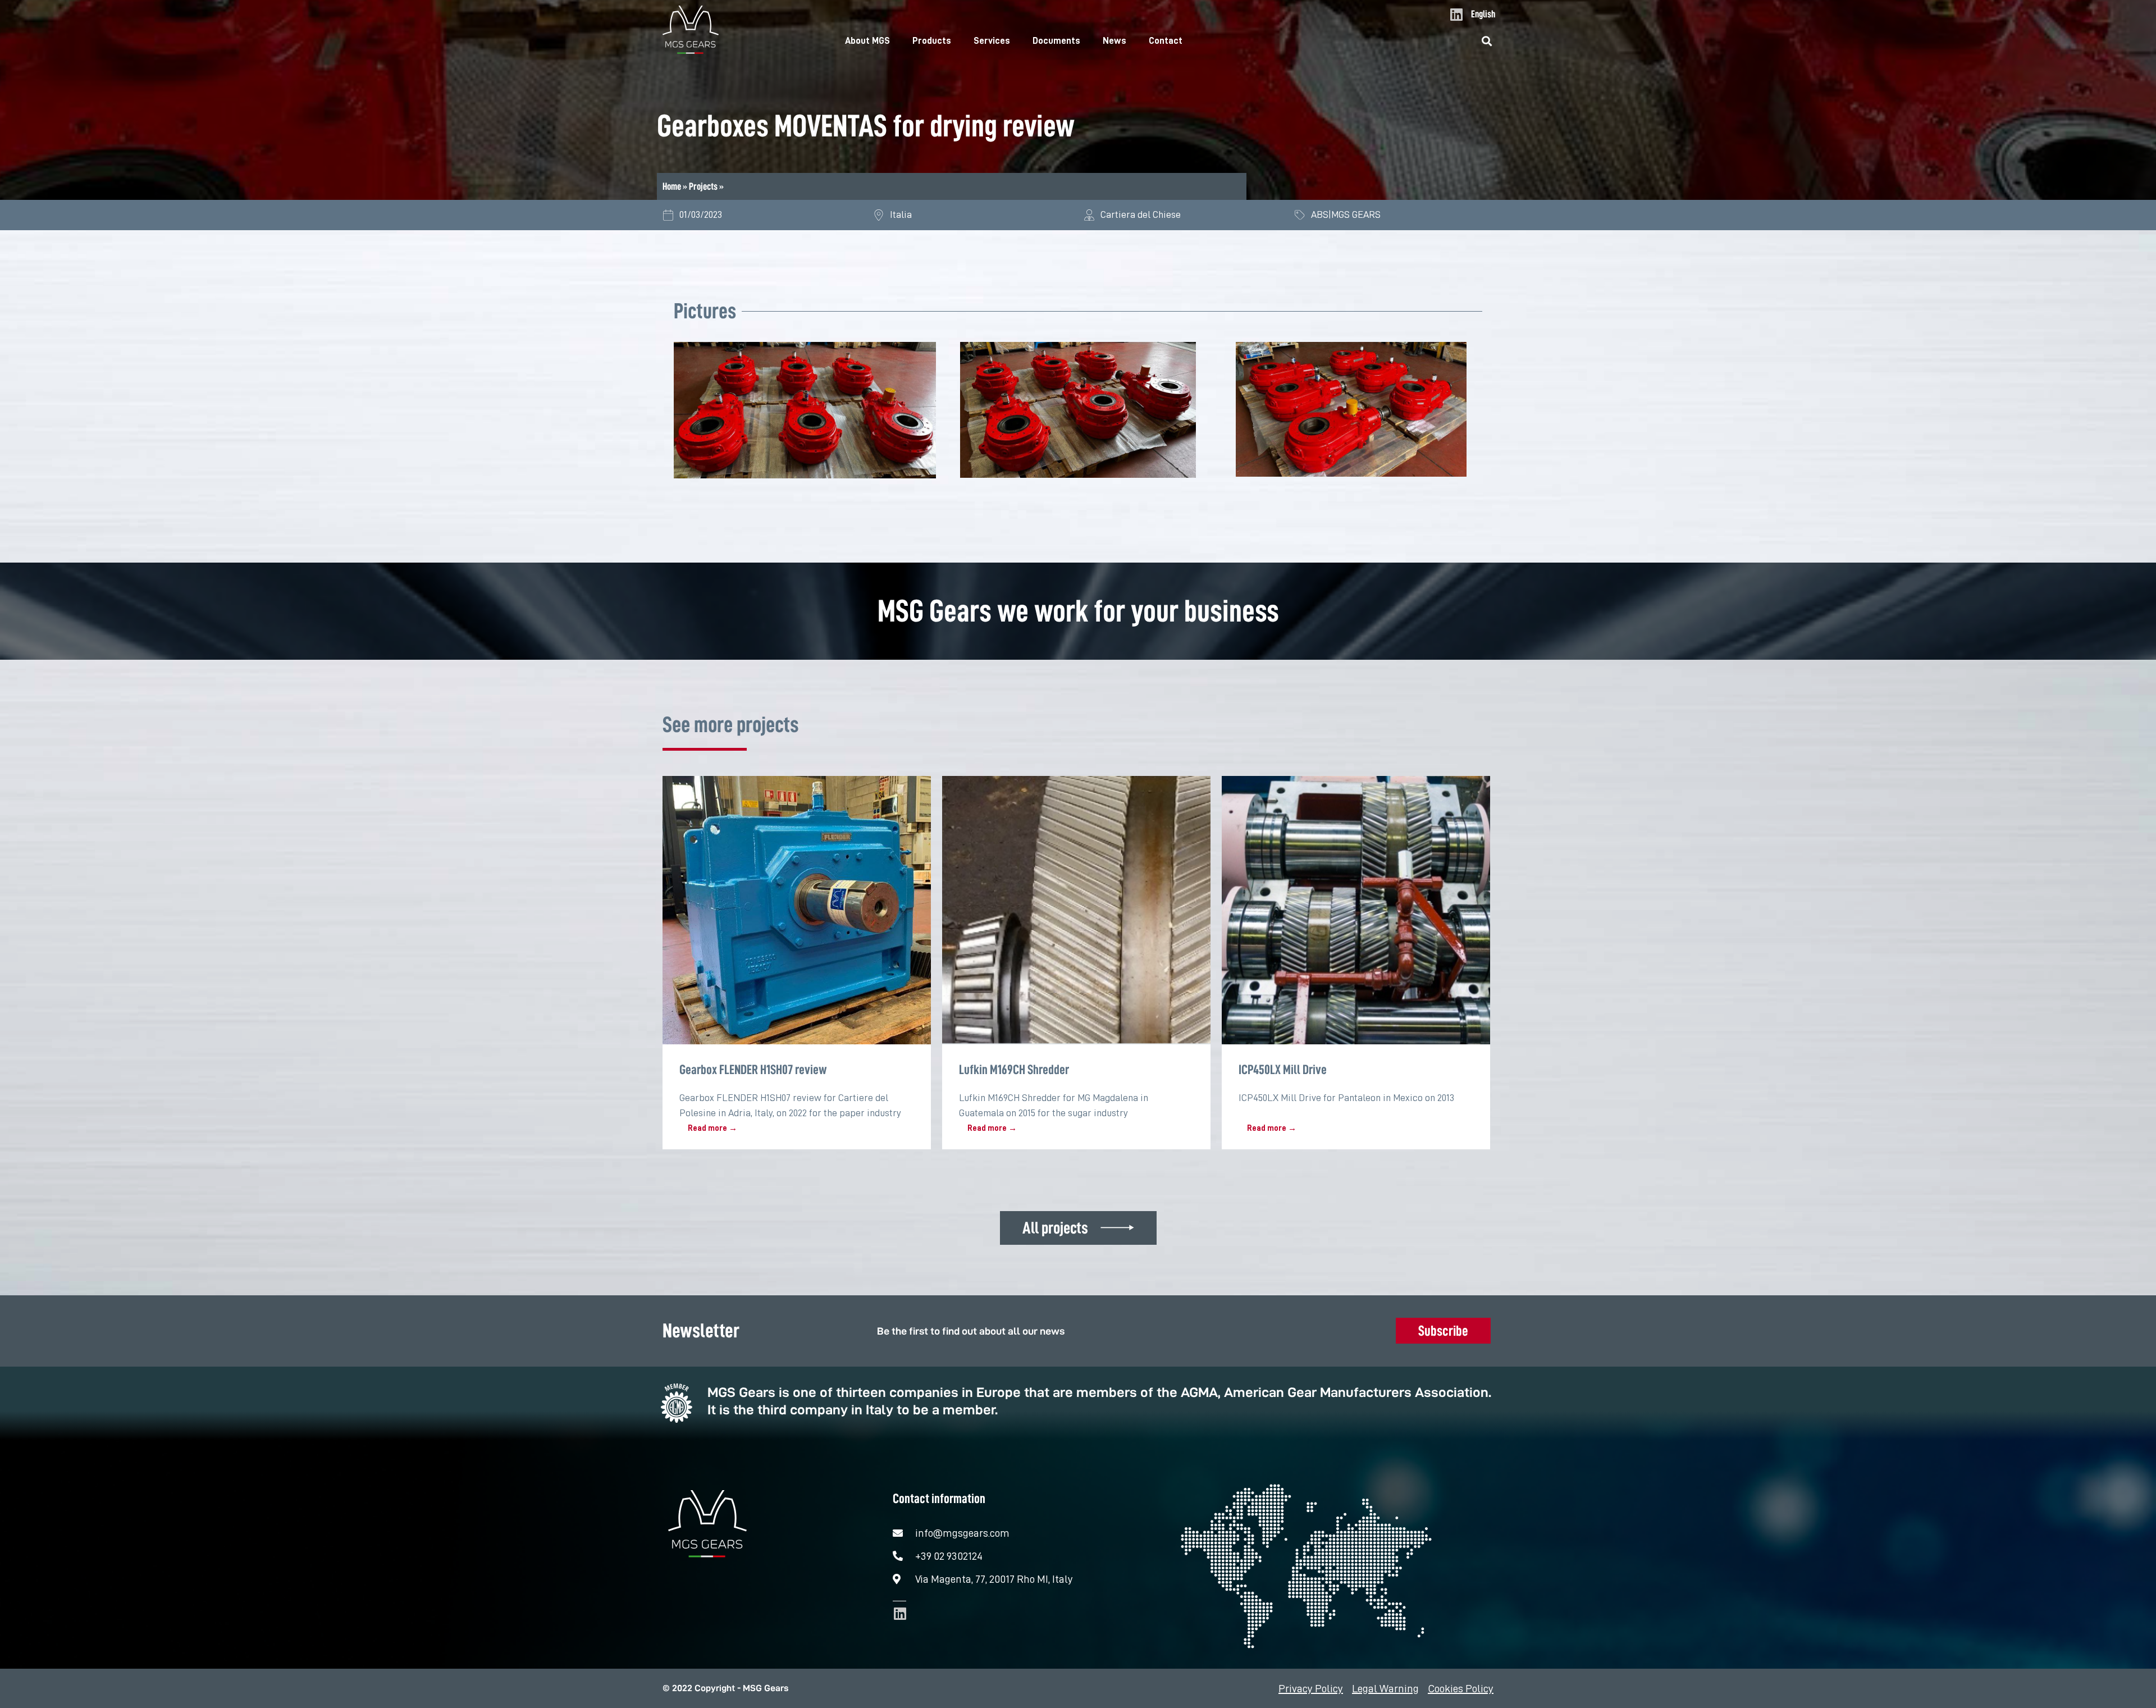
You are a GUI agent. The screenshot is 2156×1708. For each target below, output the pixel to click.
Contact (1166, 41)
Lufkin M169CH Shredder (1014, 1070)
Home (672, 186)
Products (932, 41)
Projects (703, 186)
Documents (1056, 41)
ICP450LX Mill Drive (1283, 1070)
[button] (1487, 41)
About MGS (867, 41)
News (1114, 41)
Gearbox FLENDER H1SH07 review (753, 1070)
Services (992, 41)
